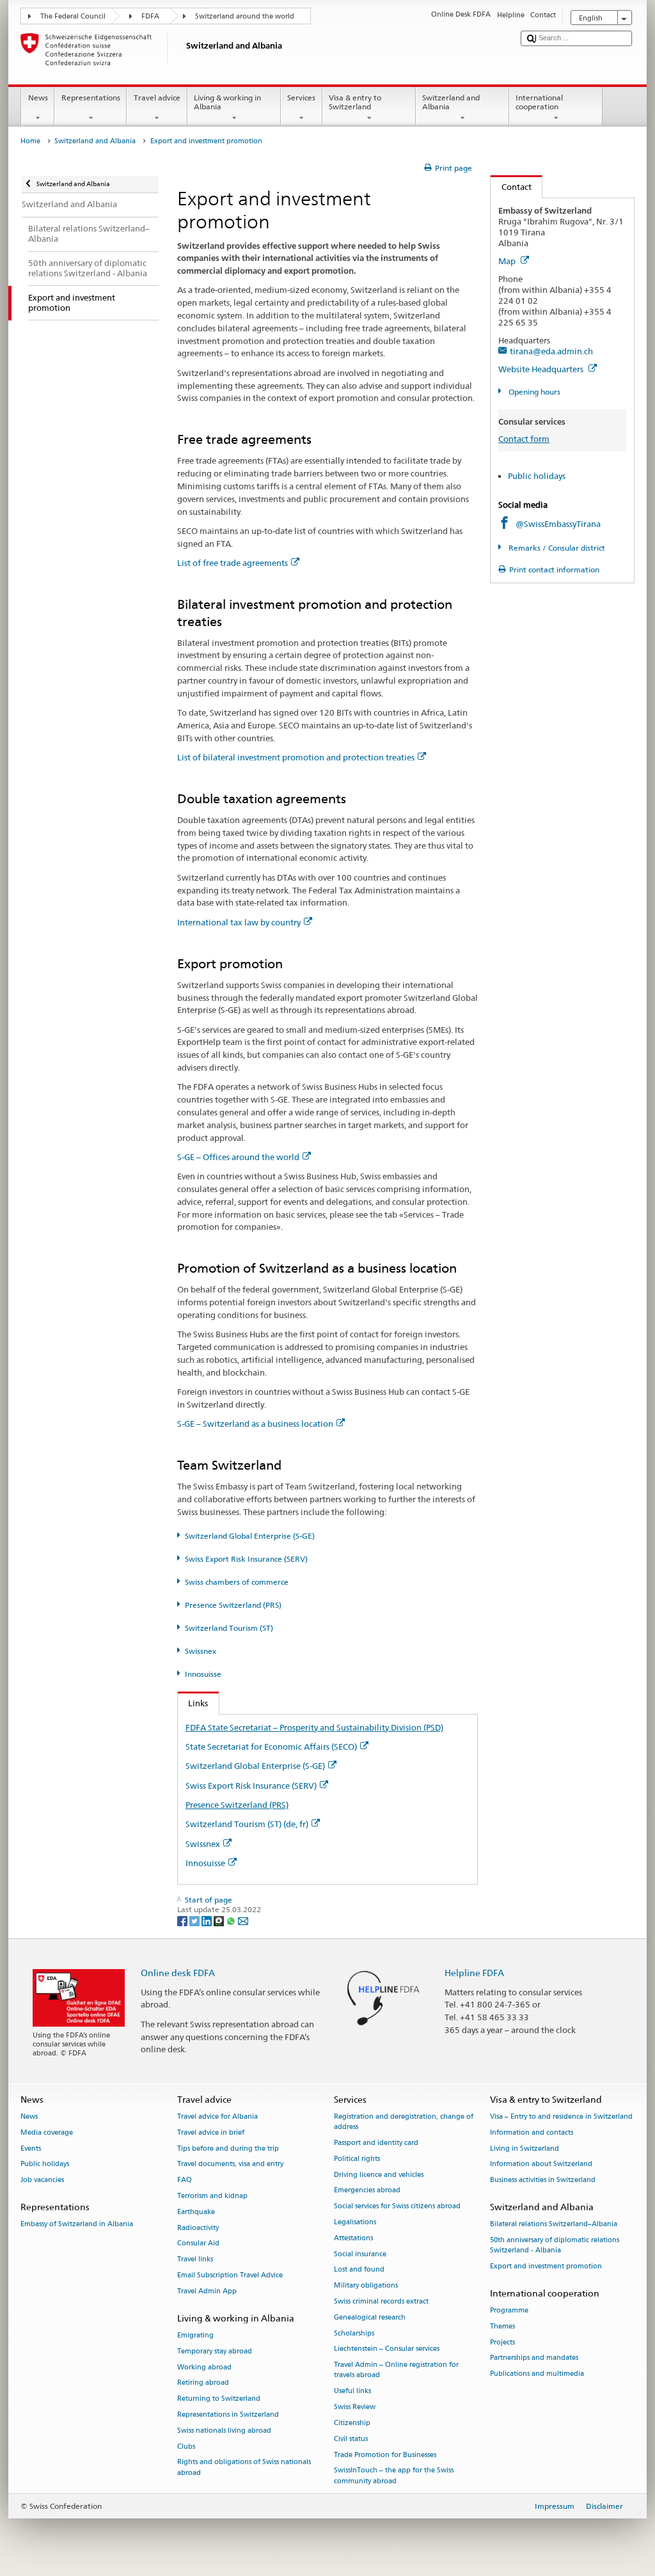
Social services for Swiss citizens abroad (397, 2207)
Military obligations (366, 2286)
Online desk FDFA (178, 1973)
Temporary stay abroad (215, 2351)
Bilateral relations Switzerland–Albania (554, 2225)
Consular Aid (198, 2244)
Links (193, 1703)
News (38, 98)
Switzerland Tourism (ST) (229, 1628)
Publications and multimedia (537, 2374)
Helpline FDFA (474, 1973)
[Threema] (220, 1920)
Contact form (524, 439)
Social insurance (360, 2254)
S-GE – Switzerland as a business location (255, 1424)
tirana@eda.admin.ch (551, 351)
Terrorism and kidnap (212, 2196)
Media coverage (47, 2132)
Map (508, 261)
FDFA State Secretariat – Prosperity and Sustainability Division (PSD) (314, 1727)
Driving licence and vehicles (379, 2175)
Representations (91, 98)
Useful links (352, 2391)
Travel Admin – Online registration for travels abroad (396, 2370)
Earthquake (196, 2212)
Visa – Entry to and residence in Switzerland (561, 2117)
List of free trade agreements (233, 563)
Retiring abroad (203, 2383)
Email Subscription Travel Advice (230, 2275)
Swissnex (201, 1651)
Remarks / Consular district (556, 548)
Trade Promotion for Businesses (385, 2455)
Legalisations (355, 2222)
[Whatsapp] (232, 1920)
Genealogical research (370, 2317)
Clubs (186, 2446)
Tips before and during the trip (228, 2148)
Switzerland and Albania (451, 102)
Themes (502, 2326)
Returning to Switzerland (219, 2399)
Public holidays (537, 476)
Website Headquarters (542, 369)
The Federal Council (73, 16)
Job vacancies (42, 2180)
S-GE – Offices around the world (238, 1157)
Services (301, 98)
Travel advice (157, 98)
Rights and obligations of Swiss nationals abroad (244, 2468)
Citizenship (352, 2423)
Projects (502, 2342)
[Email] (243, 1920)
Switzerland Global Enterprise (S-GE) (250, 1536)
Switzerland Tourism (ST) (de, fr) (247, 1824)
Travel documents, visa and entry (230, 2164)
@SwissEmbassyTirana (558, 524)
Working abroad (204, 2367)
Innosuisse (203, 1674)
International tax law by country (239, 922)
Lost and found (359, 2270)
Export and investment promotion (546, 2266)
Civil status (351, 2439)
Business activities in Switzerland (543, 2180)
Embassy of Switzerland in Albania (77, 2225)
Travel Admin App (207, 2291)
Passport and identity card (376, 2143)
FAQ (185, 2180)
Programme (509, 2310)
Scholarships (354, 2333)
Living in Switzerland (525, 2148)
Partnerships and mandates (534, 2358)
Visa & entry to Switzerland (355, 102)
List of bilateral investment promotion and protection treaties (296, 757)
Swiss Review (355, 2407)
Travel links (195, 2260)
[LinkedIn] (208, 1920)
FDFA (150, 16)
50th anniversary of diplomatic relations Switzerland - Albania (555, 2245)
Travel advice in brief (211, 2132)
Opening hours (533, 392)
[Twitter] (195, 1920)
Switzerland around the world (245, 16)
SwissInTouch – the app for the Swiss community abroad (394, 2476)
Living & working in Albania (227, 102)
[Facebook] (183, 1920)
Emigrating (195, 2335)
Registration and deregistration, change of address (404, 2122)
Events (31, 2148)
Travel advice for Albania (217, 2117)
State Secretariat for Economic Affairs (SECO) (271, 1747)
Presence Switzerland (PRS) (233, 1605)
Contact (511, 187)
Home (30, 141)
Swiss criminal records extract (381, 2301)
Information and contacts (532, 2132)
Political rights (357, 2159)
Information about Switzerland (541, 2164)
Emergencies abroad (367, 2191)
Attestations (353, 2238)
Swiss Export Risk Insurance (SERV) (246, 1559)
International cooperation (539, 102)
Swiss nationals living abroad (224, 2431)
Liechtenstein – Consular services (387, 2349)
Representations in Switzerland (228, 2415)
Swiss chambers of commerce (237, 1582)
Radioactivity (198, 2228)
